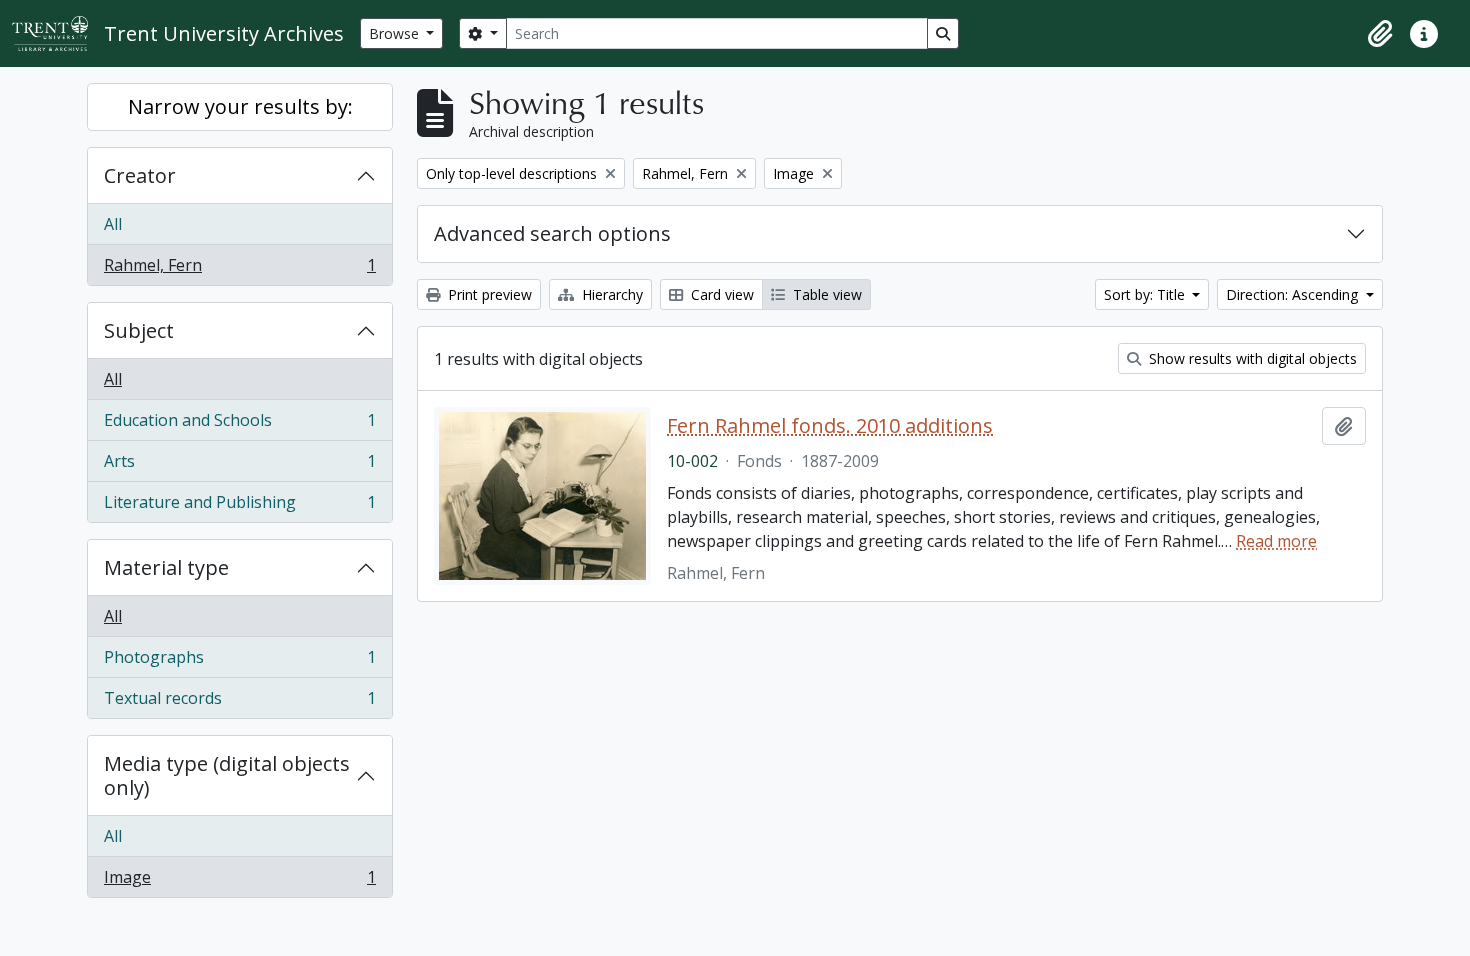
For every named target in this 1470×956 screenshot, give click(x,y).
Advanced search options (552, 233)
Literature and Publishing (239, 506)
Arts (239, 466)
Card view (720, 294)
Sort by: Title (1146, 294)
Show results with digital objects (1251, 358)
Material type (166, 567)
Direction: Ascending (1294, 294)
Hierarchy (610, 294)
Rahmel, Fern (239, 269)
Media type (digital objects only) (227, 775)
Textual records (239, 702)
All (113, 224)
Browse (396, 33)
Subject (139, 330)
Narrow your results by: (240, 106)
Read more (1276, 541)
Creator (140, 175)
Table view (825, 294)
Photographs (239, 662)
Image (239, 881)
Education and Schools (239, 425)
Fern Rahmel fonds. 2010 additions (830, 426)
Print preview (488, 294)
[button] (1380, 34)
